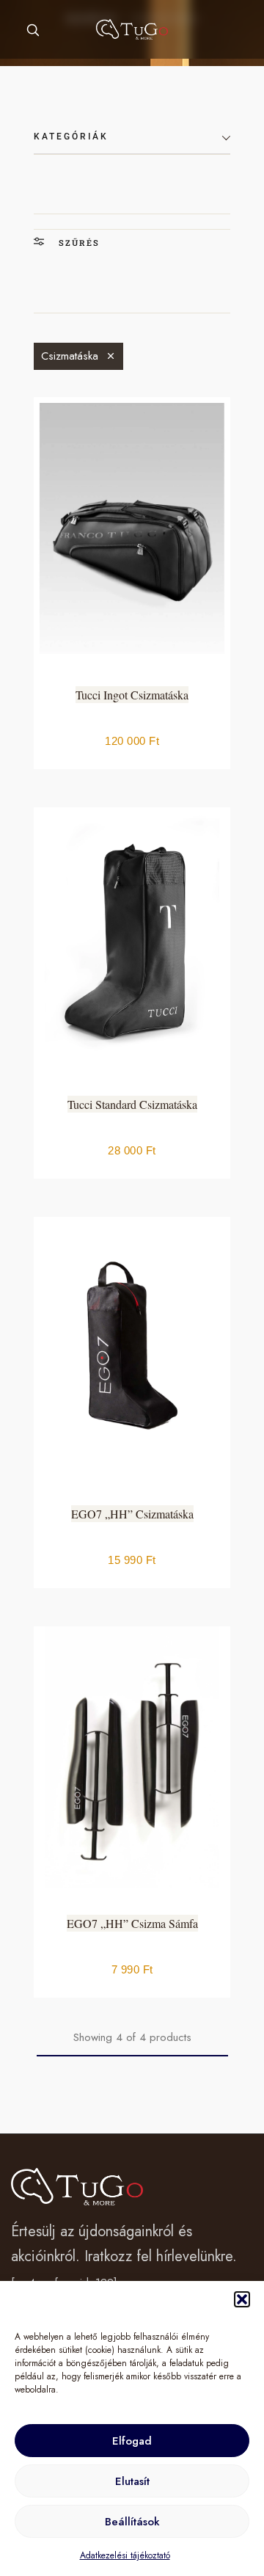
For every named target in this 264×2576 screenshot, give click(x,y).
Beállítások (132, 2522)
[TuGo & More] (132, 29)
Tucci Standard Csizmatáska (132, 1104)
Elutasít (132, 2481)
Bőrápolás (241, 252)
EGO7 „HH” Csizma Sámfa (132, 1923)
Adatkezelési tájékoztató (125, 2555)
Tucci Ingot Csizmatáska (132, 695)
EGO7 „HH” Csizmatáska (132, 1514)
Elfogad (132, 2441)
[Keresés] (33, 30)
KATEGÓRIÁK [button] (71, 137)
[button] (242, 2299)
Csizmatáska (70, 356)
